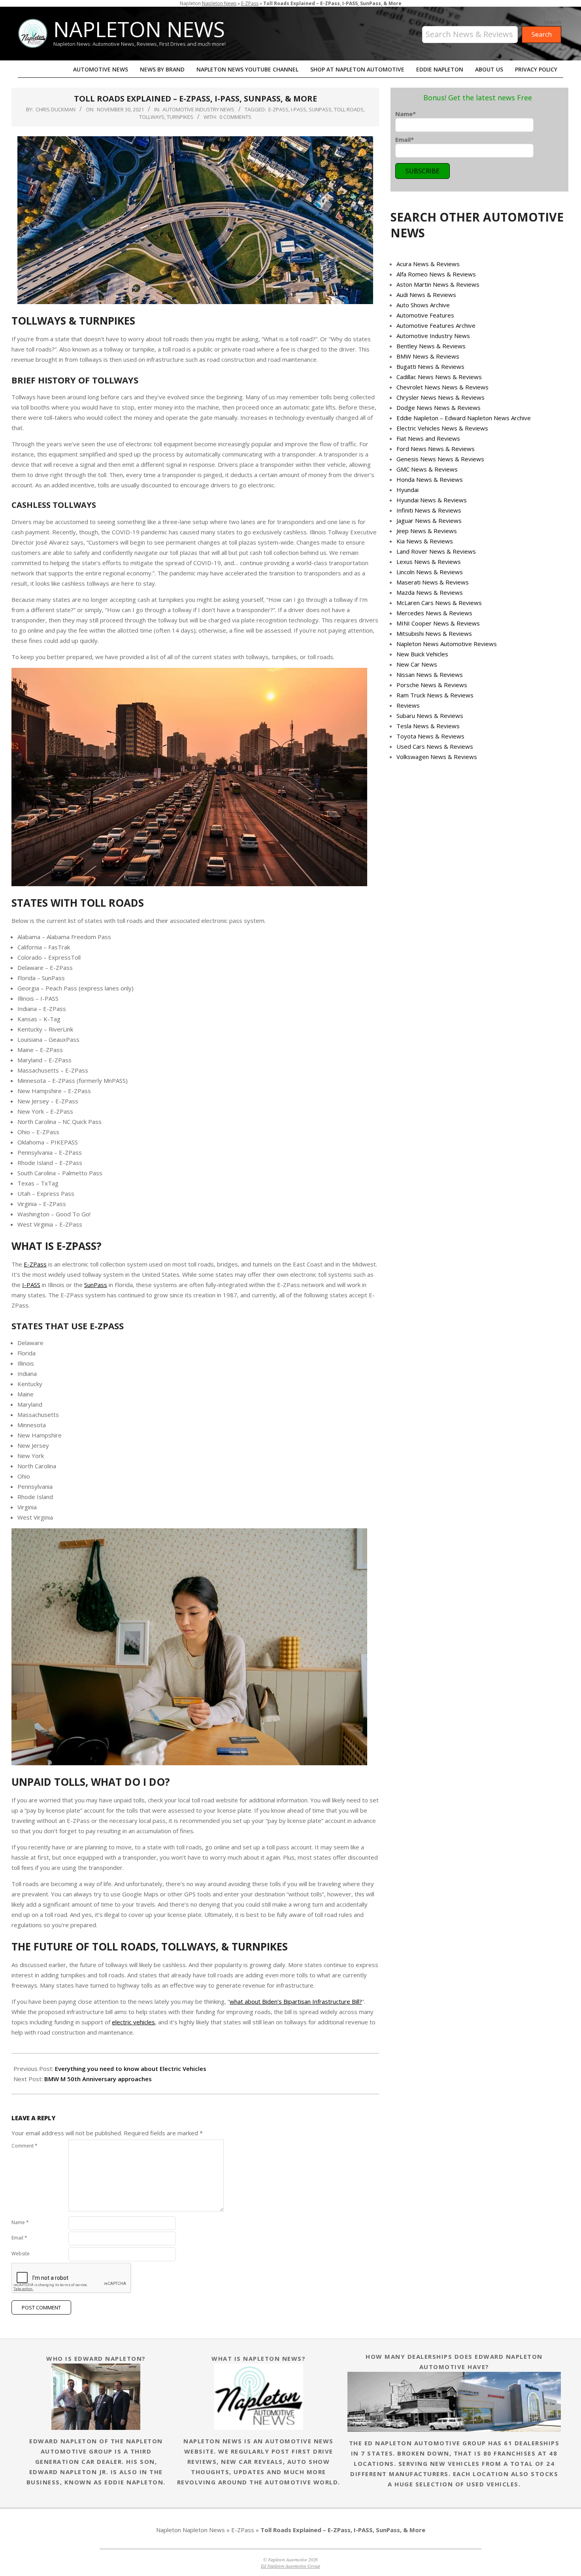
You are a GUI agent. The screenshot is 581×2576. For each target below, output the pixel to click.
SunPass (320, 109)
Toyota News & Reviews (430, 736)
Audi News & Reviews (426, 295)
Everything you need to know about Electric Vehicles (131, 2069)
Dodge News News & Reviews (439, 408)
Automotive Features (425, 315)
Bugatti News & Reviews (430, 366)
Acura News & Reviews (428, 264)
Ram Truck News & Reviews (435, 695)
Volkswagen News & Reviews (437, 757)
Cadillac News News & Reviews (439, 377)
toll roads (349, 109)
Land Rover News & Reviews (436, 551)
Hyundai (407, 490)
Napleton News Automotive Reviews (447, 644)
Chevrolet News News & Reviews (442, 387)
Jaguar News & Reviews (429, 520)
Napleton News (219, 3)
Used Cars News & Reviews (435, 746)
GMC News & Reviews (427, 469)
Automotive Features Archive (436, 325)
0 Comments (235, 117)
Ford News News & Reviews (436, 449)
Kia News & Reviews (425, 541)
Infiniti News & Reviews (429, 510)
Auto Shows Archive (423, 305)
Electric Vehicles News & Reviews (442, 428)
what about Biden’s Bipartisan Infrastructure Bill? (296, 2001)
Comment (25, 2146)
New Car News (417, 664)
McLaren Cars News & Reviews (439, 603)
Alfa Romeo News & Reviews (436, 274)
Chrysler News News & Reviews (440, 397)
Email (19, 2238)
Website (21, 2254)
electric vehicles (133, 2022)
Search (553, 23)
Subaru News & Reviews (430, 716)
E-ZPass (250, 3)
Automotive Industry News (198, 109)
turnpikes (180, 117)
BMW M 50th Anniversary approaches (98, 2079)
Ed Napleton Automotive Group (290, 2566)
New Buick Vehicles (422, 654)
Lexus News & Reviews (429, 562)
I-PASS (299, 109)
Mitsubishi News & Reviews (434, 633)
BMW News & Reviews (428, 356)
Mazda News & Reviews (430, 592)
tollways (152, 117)
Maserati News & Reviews (433, 582)
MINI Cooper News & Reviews (438, 623)
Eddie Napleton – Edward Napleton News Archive (464, 418)
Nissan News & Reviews (430, 675)
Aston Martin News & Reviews (438, 284)
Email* (405, 139)
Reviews (408, 705)
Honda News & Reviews (430, 479)
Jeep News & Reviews (427, 531)
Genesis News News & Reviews (440, 459)
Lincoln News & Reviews (430, 572)
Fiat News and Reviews (428, 438)
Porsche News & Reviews (432, 685)
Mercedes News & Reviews (434, 613)
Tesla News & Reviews (428, 726)
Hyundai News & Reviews (432, 500)
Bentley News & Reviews (431, 346)
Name (20, 2222)
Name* (406, 114)
